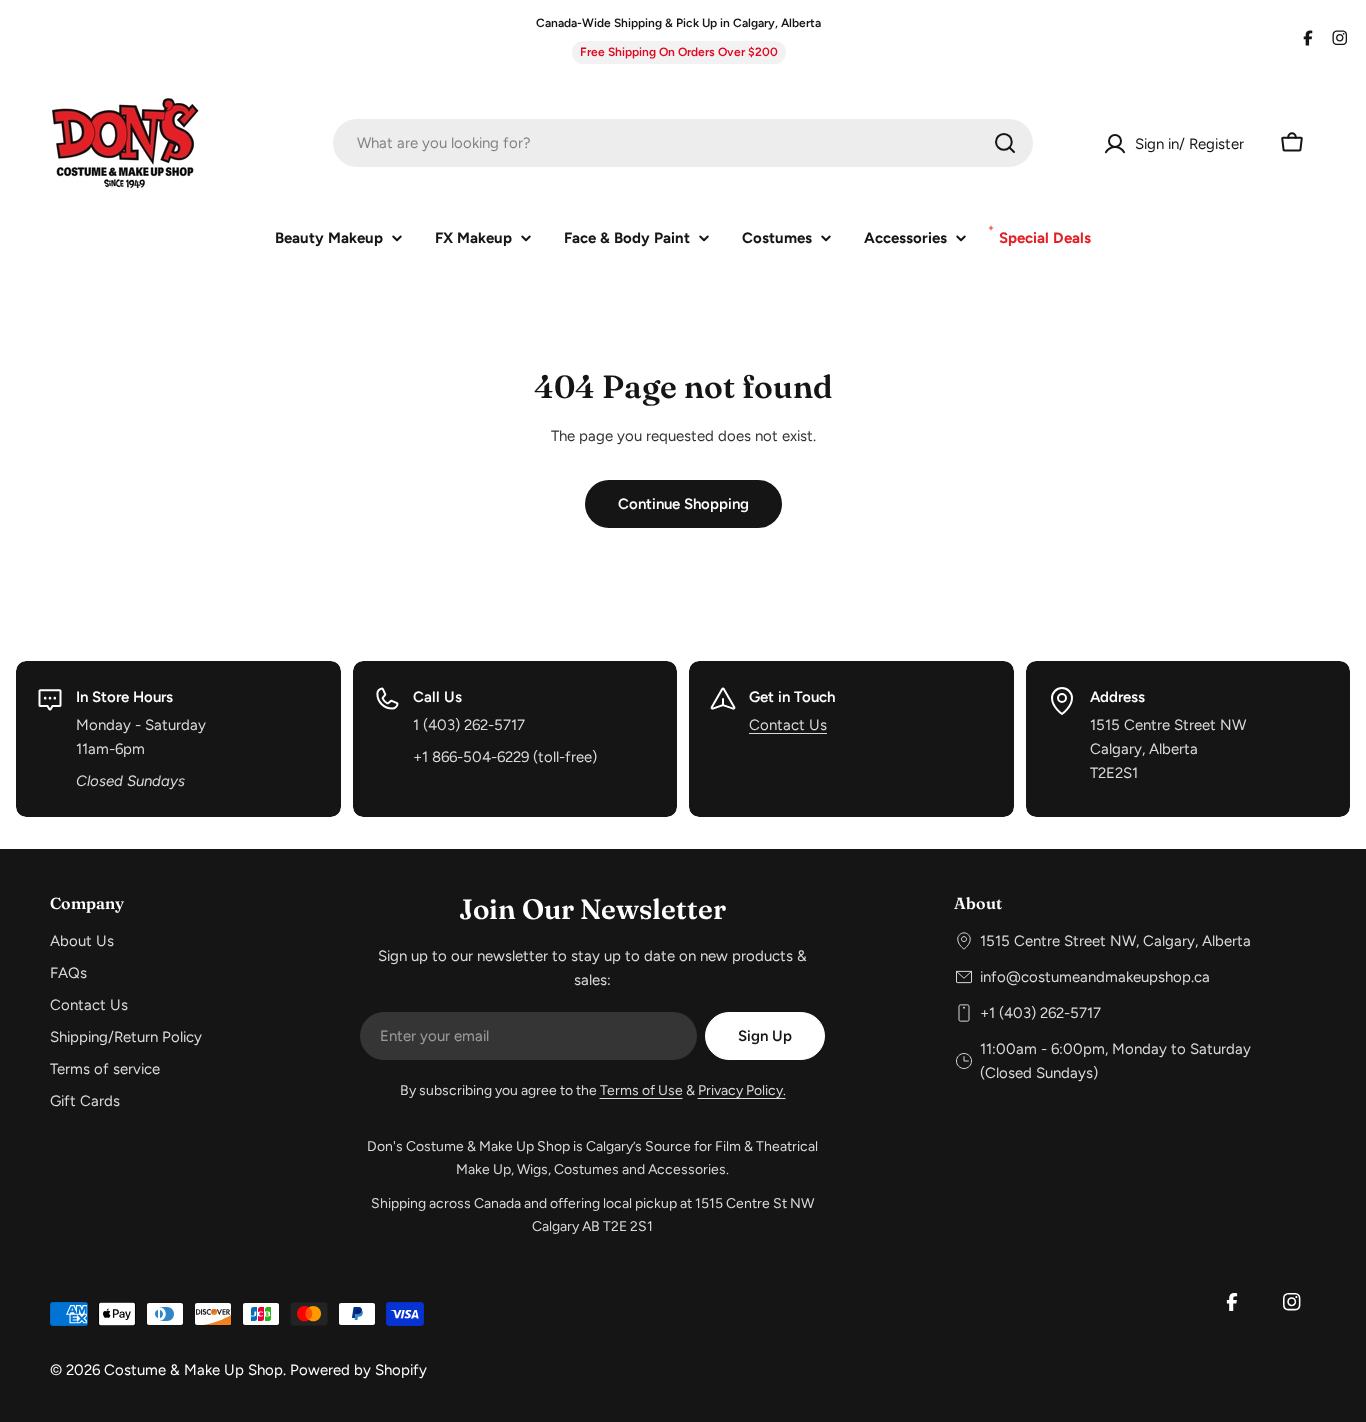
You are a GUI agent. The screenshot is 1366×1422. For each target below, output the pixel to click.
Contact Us (788, 725)
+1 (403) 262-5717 (1040, 1013)
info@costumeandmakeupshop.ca (1095, 977)
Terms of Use (641, 1090)
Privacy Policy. (742, 1090)
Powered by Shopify (358, 1370)
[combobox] (683, 143)
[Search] (1005, 143)
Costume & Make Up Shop (193, 1370)
